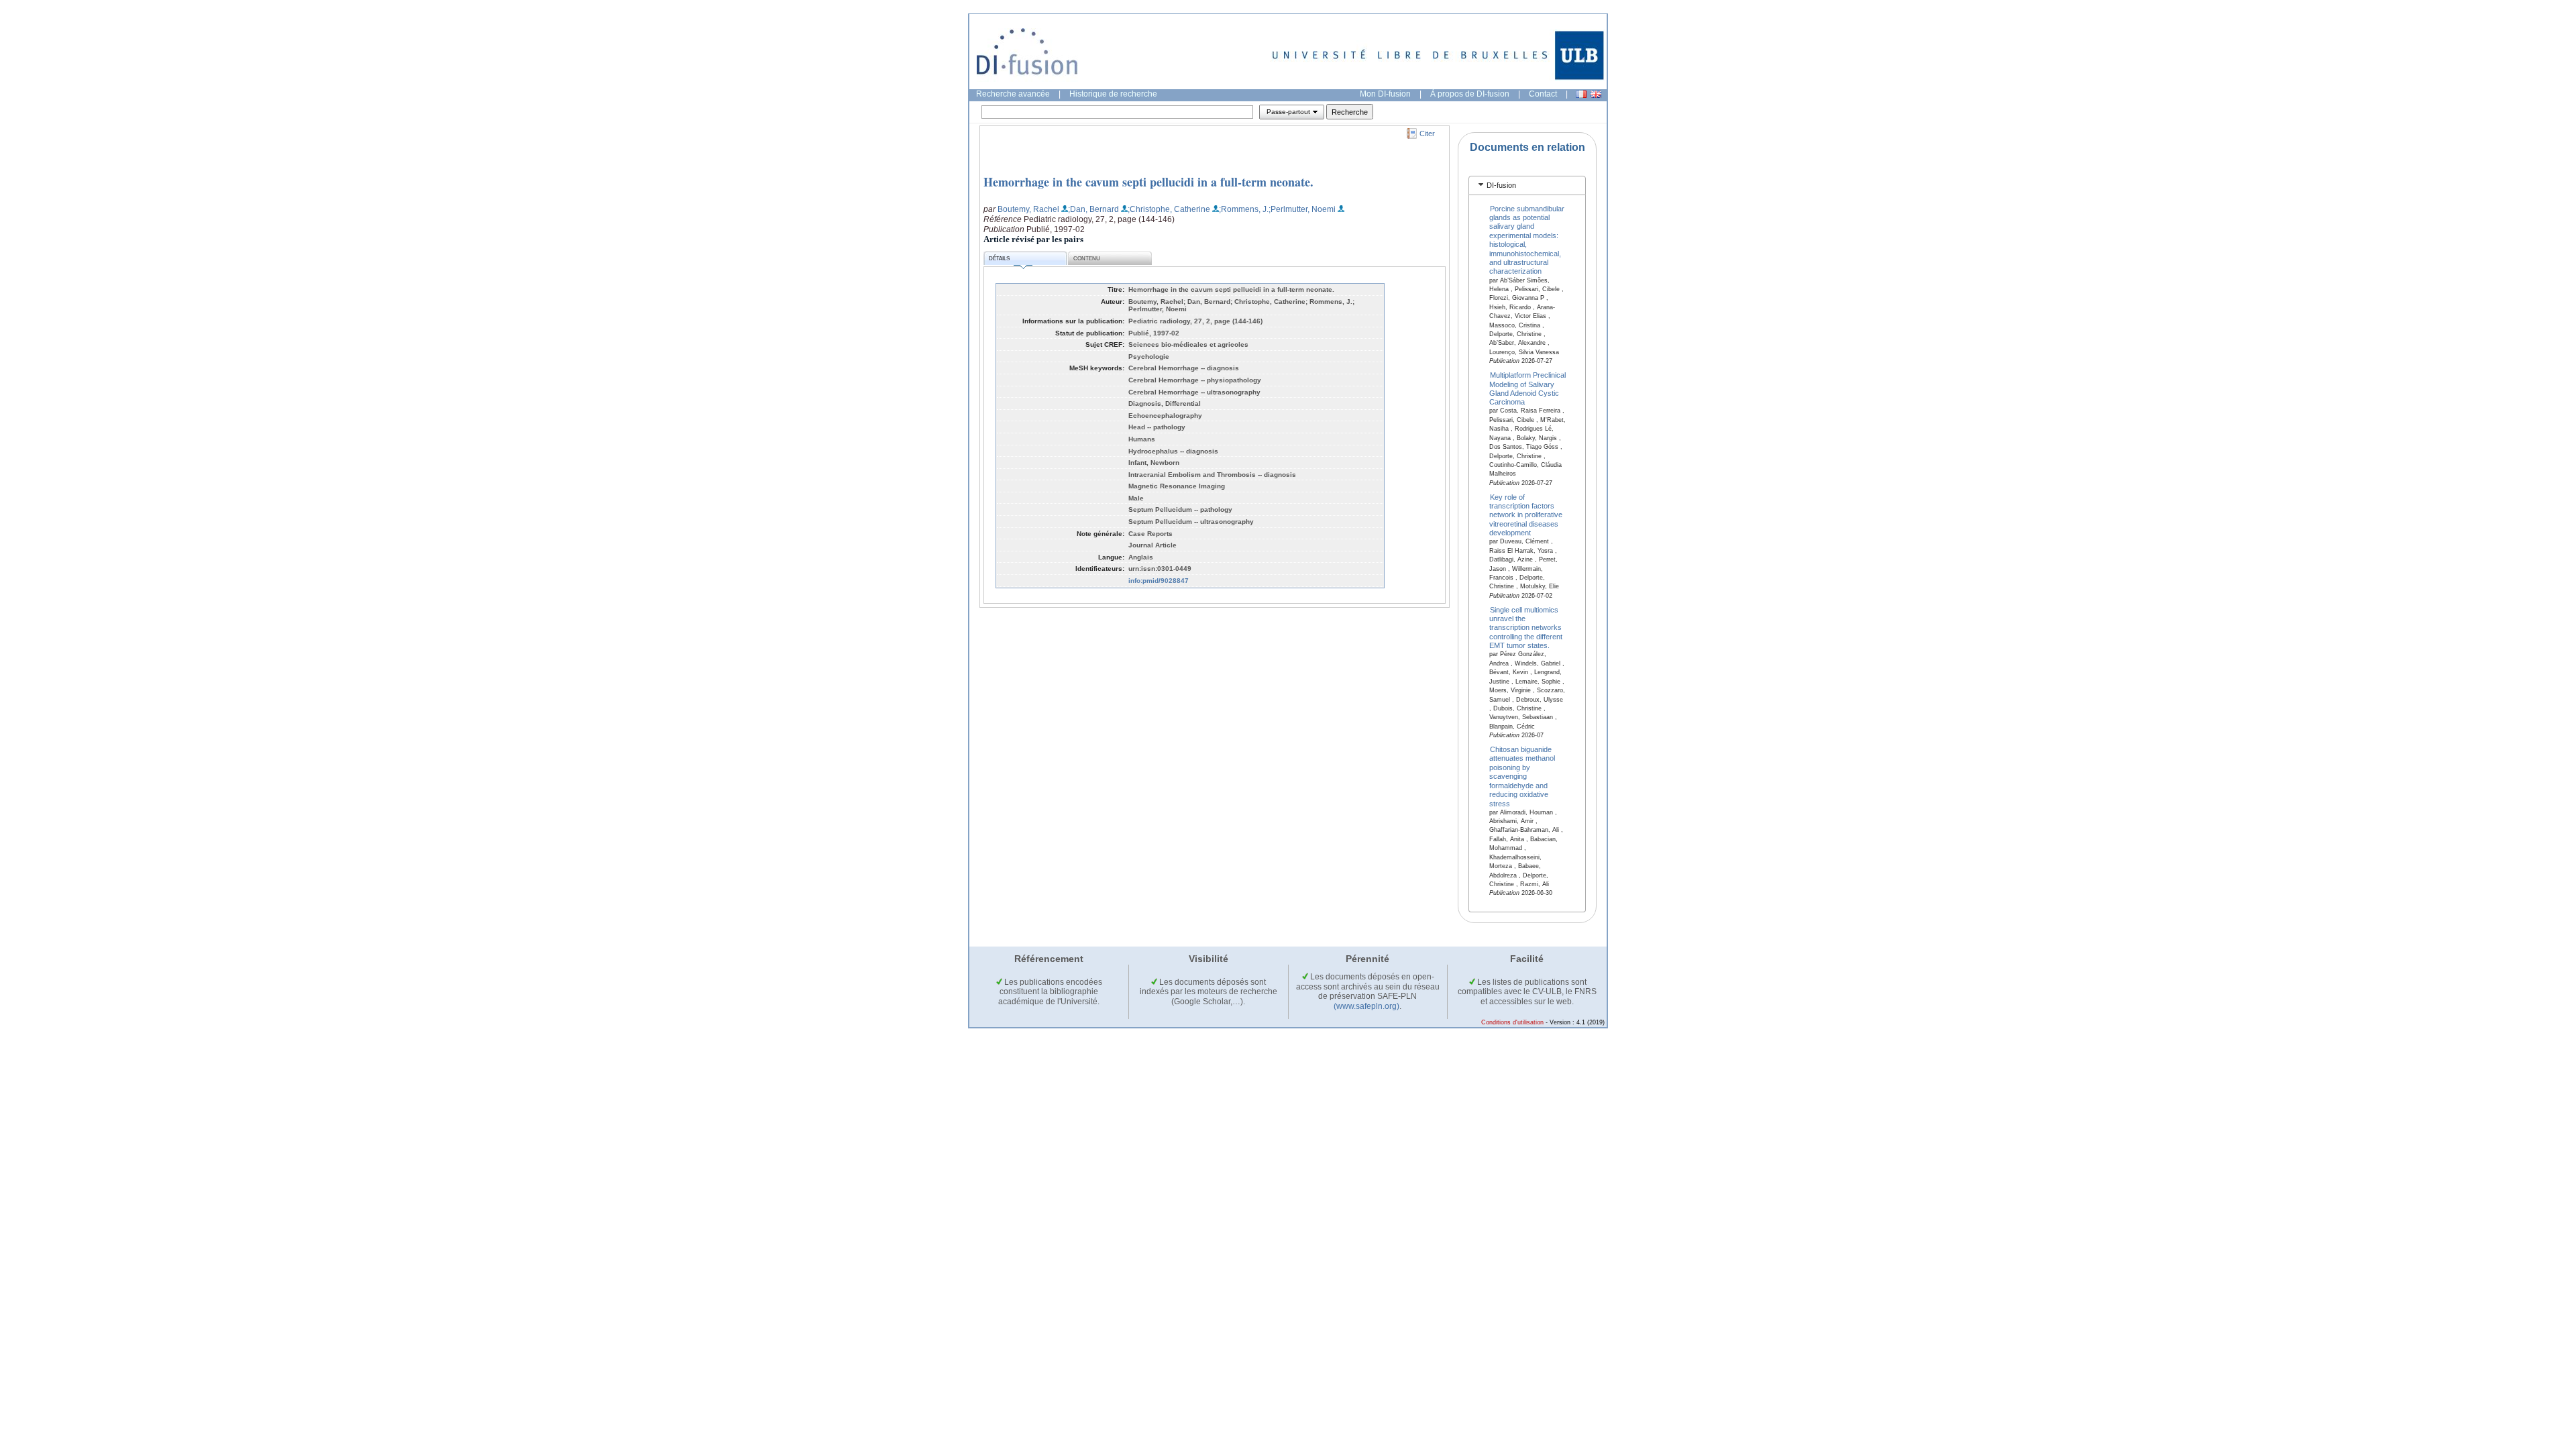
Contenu (1087, 259)
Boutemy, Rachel (1028, 209)
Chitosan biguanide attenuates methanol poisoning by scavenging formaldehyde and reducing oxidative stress (1522, 776)
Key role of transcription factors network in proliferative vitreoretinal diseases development (1526, 515)
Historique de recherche (1113, 94)
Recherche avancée (1013, 94)
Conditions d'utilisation (1512, 1022)
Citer (1427, 133)
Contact (1543, 94)
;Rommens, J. (1244, 209)
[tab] (1527, 185)
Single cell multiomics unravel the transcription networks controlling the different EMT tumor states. (1526, 627)
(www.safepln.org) (1366, 1006)
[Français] (1581, 94)
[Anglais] (1596, 94)
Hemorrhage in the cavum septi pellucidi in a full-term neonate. (1148, 182)
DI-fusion (1501, 185)
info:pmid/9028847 (1159, 581)
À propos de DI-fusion (1470, 94)
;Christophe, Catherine (1169, 209)
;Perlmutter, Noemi (1302, 209)
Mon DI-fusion (1385, 94)
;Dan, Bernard (1093, 209)
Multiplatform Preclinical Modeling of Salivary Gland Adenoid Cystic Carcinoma (1528, 388)
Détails (999, 259)
